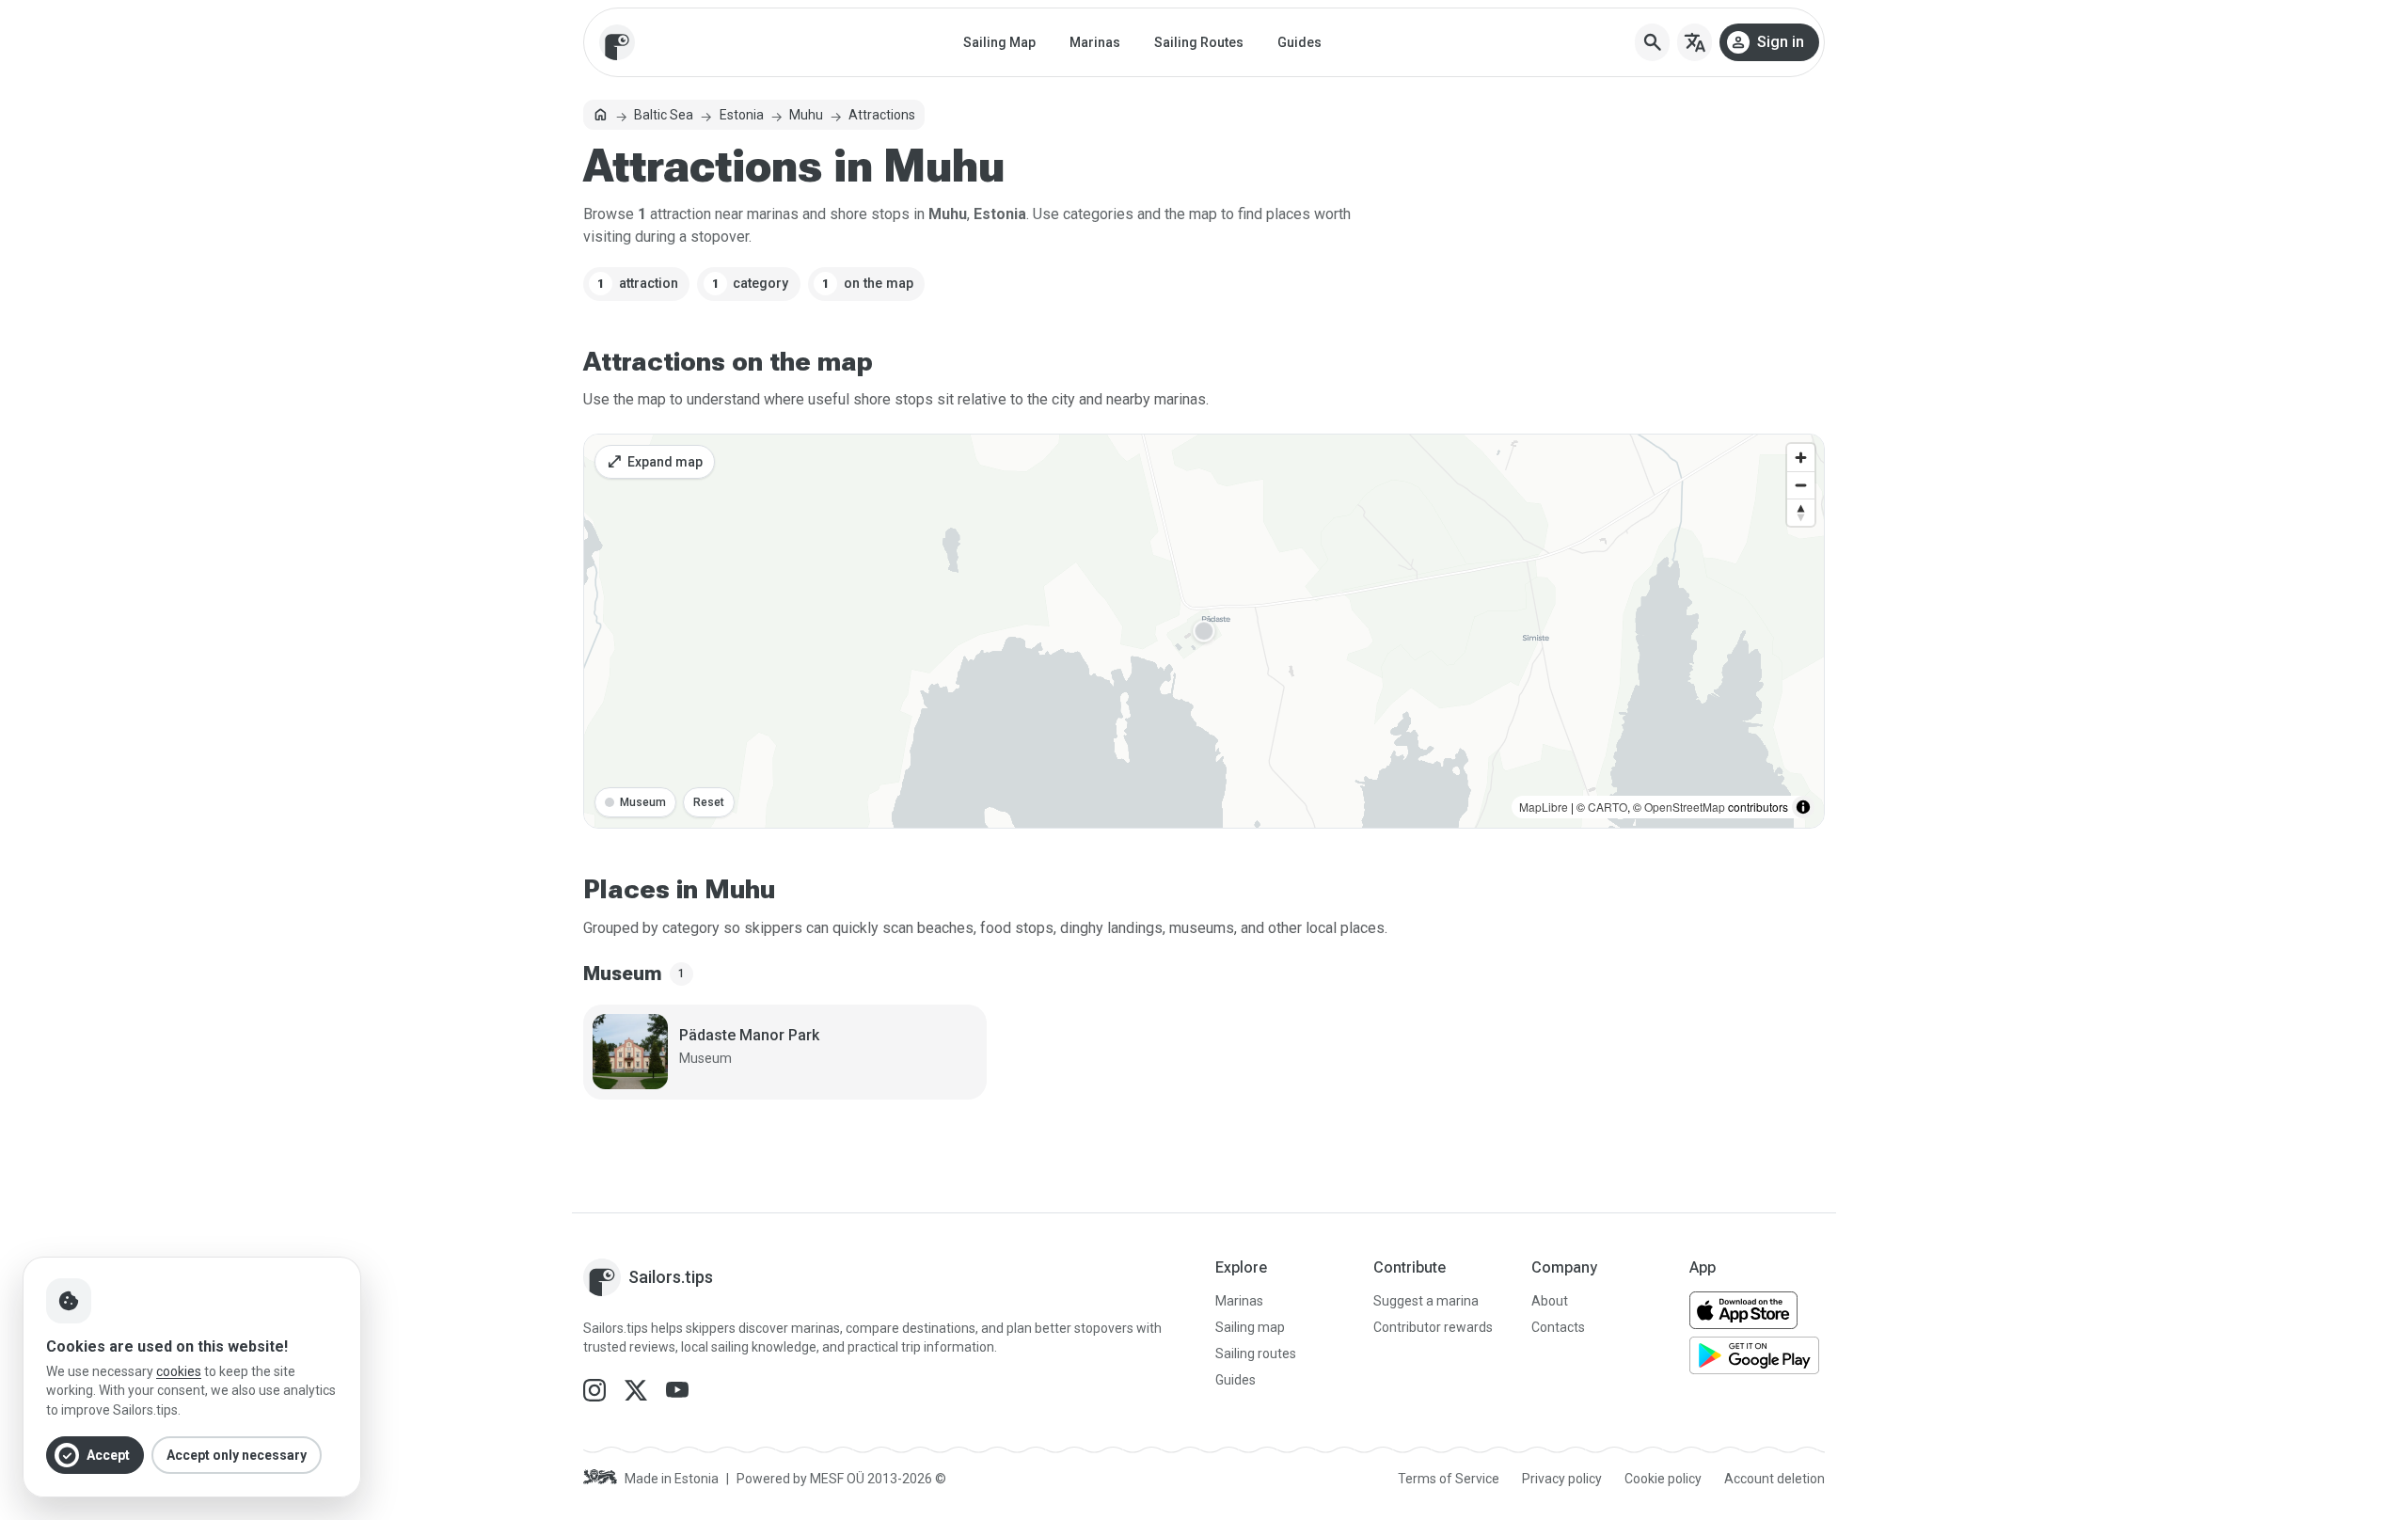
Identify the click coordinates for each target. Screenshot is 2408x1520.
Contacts (1558, 1327)
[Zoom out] (1801, 485)
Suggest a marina (1426, 1301)
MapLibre (1544, 807)
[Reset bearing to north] (1801, 512)
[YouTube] (677, 1390)
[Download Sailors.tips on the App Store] (1743, 1310)
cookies (179, 1371)
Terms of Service (1449, 1479)
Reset (709, 802)
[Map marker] (1204, 632)
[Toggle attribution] (1803, 807)
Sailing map (1250, 1327)
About (1550, 1301)
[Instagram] (596, 1390)
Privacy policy (1562, 1479)
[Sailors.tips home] (617, 42)
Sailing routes (1256, 1354)
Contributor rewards (1433, 1327)
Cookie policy (1663, 1479)
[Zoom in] (1801, 458)
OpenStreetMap (1685, 807)
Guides (1299, 42)
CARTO (1608, 807)
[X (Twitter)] (638, 1390)
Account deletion (1774, 1479)
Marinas (1095, 42)
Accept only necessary (237, 1455)
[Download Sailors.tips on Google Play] (1754, 1355)
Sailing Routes (1199, 42)
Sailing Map (999, 42)
